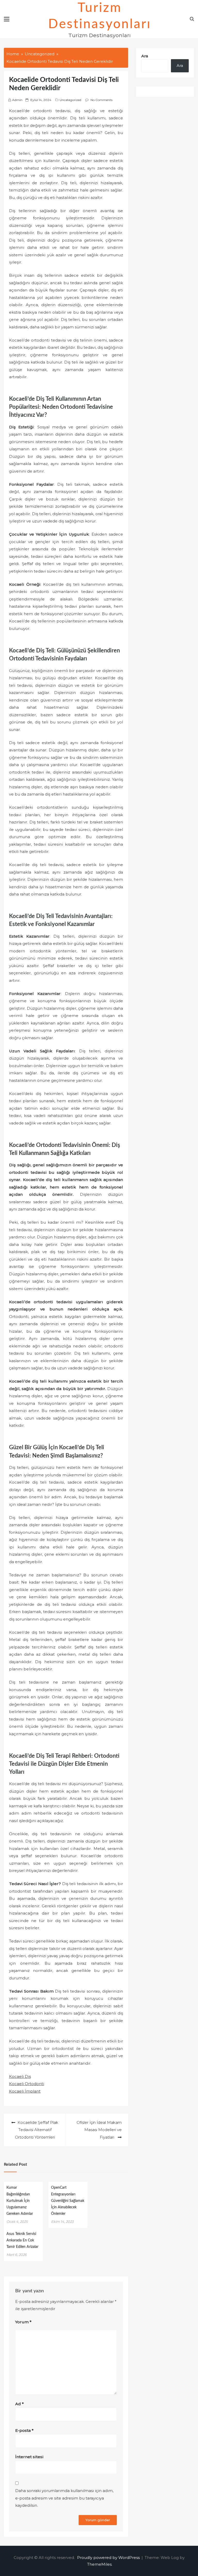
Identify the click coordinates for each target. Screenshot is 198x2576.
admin (17, 100)
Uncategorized (70, 100)
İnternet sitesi (29, 2457)
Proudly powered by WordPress (109, 2558)
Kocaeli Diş (20, 2076)
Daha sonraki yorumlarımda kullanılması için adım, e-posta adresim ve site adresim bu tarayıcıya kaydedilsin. (64, 2498)
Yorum (23, 2322)
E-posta (24, 2430)
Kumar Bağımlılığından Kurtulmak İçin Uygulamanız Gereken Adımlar (20, 2201)
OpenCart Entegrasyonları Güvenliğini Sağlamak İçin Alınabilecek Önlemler (68, 2201)
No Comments (101, 100)
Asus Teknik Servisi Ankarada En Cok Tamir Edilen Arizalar (22, 2240)
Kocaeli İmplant (25, 2091)
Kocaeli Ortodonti (27, 2084)
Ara (145, 56)
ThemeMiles (99, 2564)
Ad (19, 2404)
